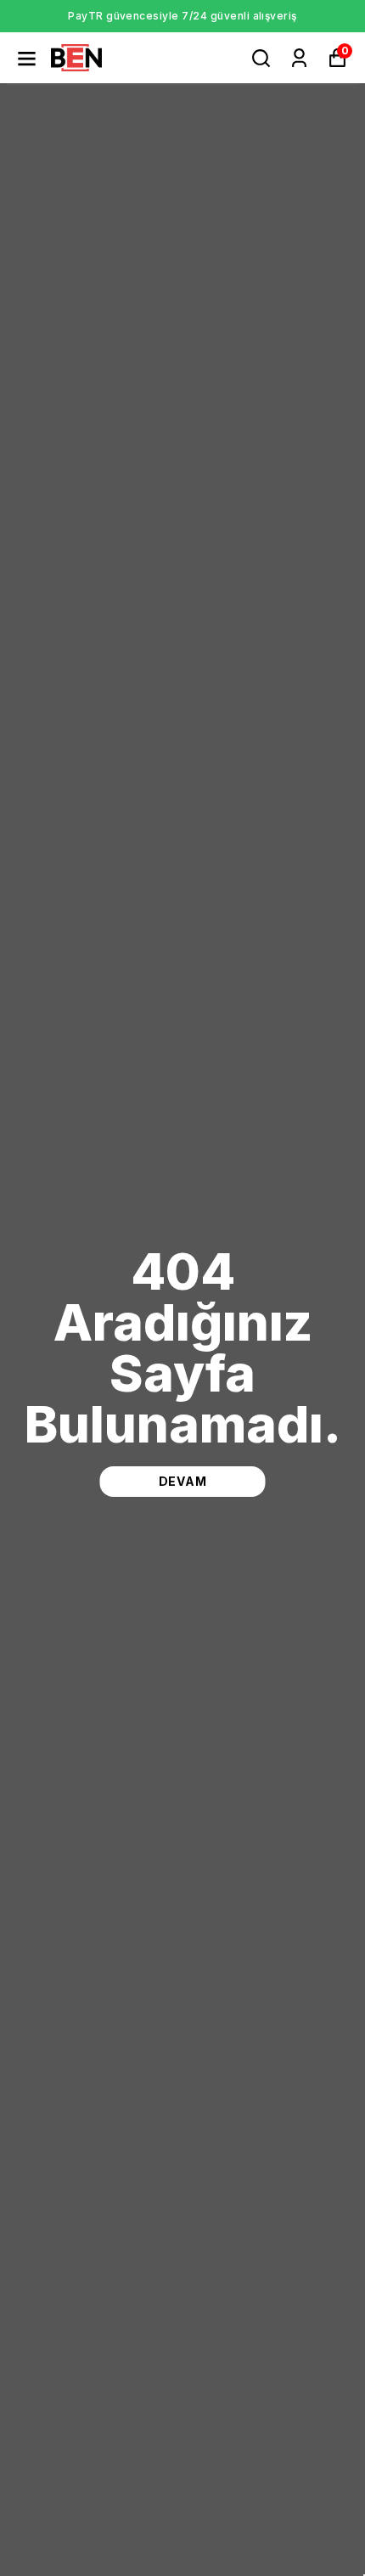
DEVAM (183, 1481)
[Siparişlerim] (299, 58)
